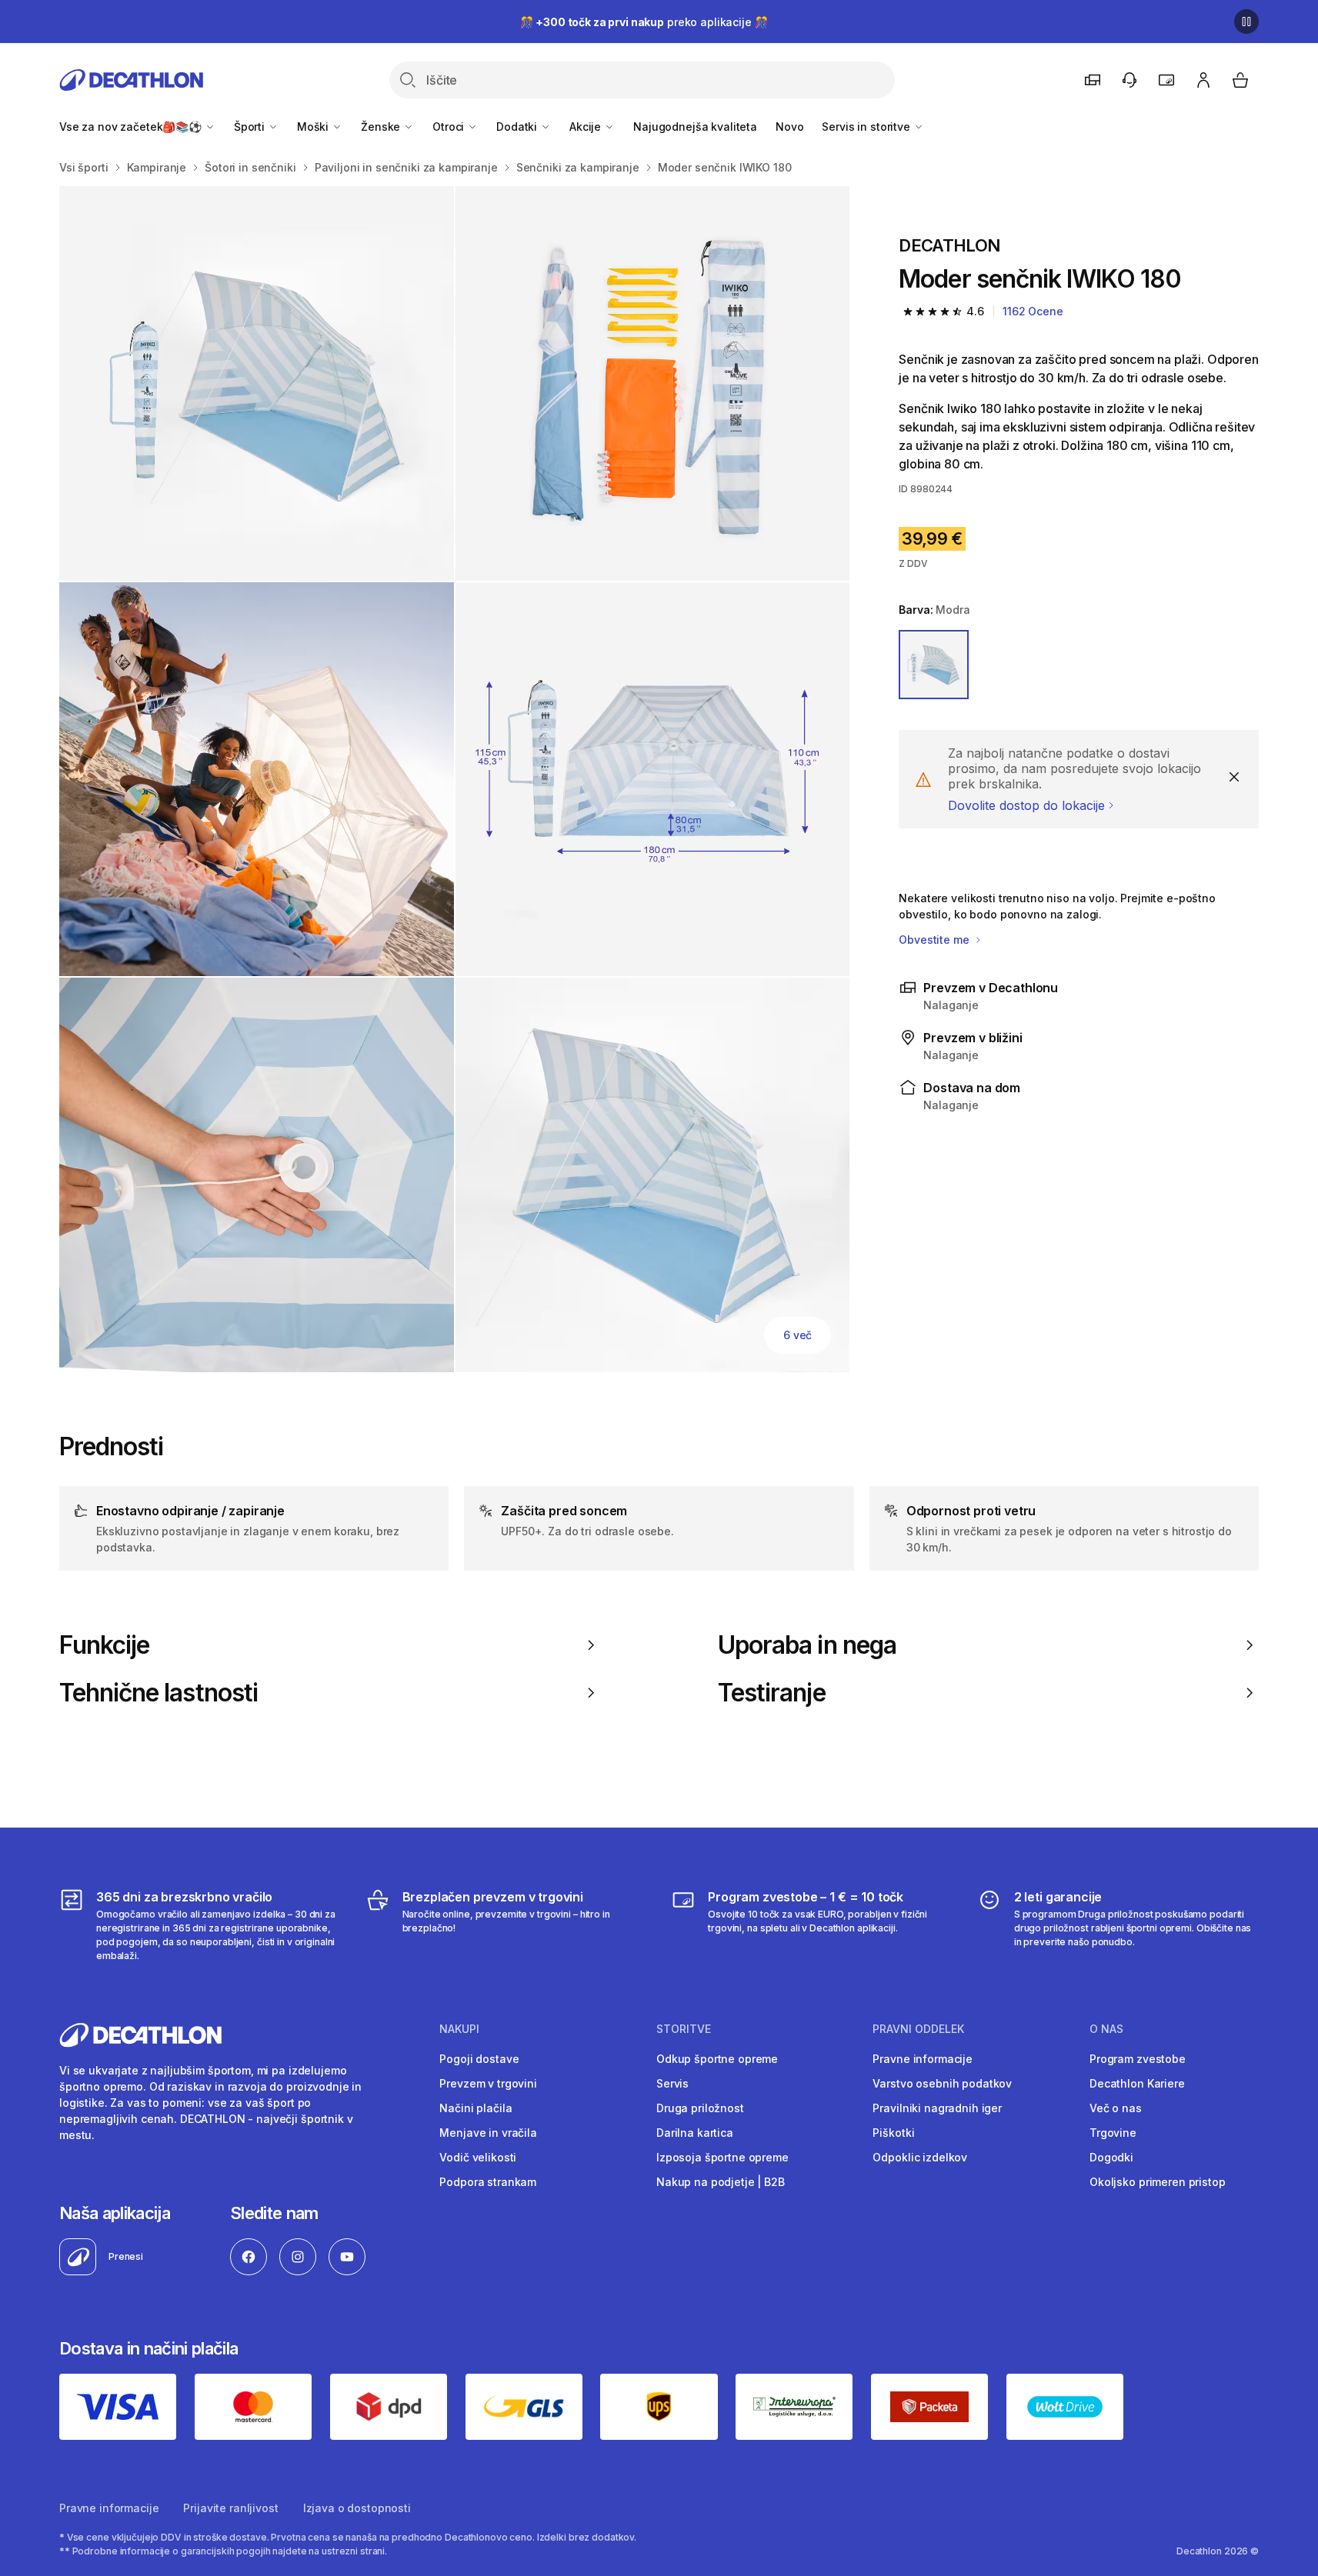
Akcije (587, 127)
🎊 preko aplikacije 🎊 (644, 22)
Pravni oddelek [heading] (918, 2029)
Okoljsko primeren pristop (1158, 2182)
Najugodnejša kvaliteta (695, 127)
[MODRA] (933, 665)
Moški (314, 127)
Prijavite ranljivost (230, 2508)
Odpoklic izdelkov (920, 2157)
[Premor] (1246, 22)
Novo (789, 127)
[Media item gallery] (454, 779)
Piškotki (893, 2133)
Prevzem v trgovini (488, 2083)
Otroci (450, 127)
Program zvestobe (1138, 2059)
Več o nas (1116, 2108)
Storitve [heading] (684, 2029)
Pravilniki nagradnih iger (937, 2108)
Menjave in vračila (488, 2133)
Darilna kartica (695, 2133)
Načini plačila (475, 2108)
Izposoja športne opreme (722, 2157)
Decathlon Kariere (1137, 2083)
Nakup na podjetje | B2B (721, 2182)
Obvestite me (935, 940)
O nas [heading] (1106, 2029)
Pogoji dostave (479, 2059)
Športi (251, 127)
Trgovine (1113, 2133)
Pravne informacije (922, 2059)
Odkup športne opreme (717, 2059)
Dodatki (518, 127)
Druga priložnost (700, 2108)
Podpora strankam (488, 2182)
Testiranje (772, 1693)
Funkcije (104, 1645)
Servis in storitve (867, 127)
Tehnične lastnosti (158, 1693)
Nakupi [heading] (459, 2029)
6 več (797, 1335)
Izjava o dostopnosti (357, 2508)
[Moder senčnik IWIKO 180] (257, 383)
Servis (672, 2083)
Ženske (382, 127)
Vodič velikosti (478, 2157)
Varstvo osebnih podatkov (942, 2083)
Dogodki (1111, 2157)
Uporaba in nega (807, 1645)
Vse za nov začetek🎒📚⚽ (132, 127)
